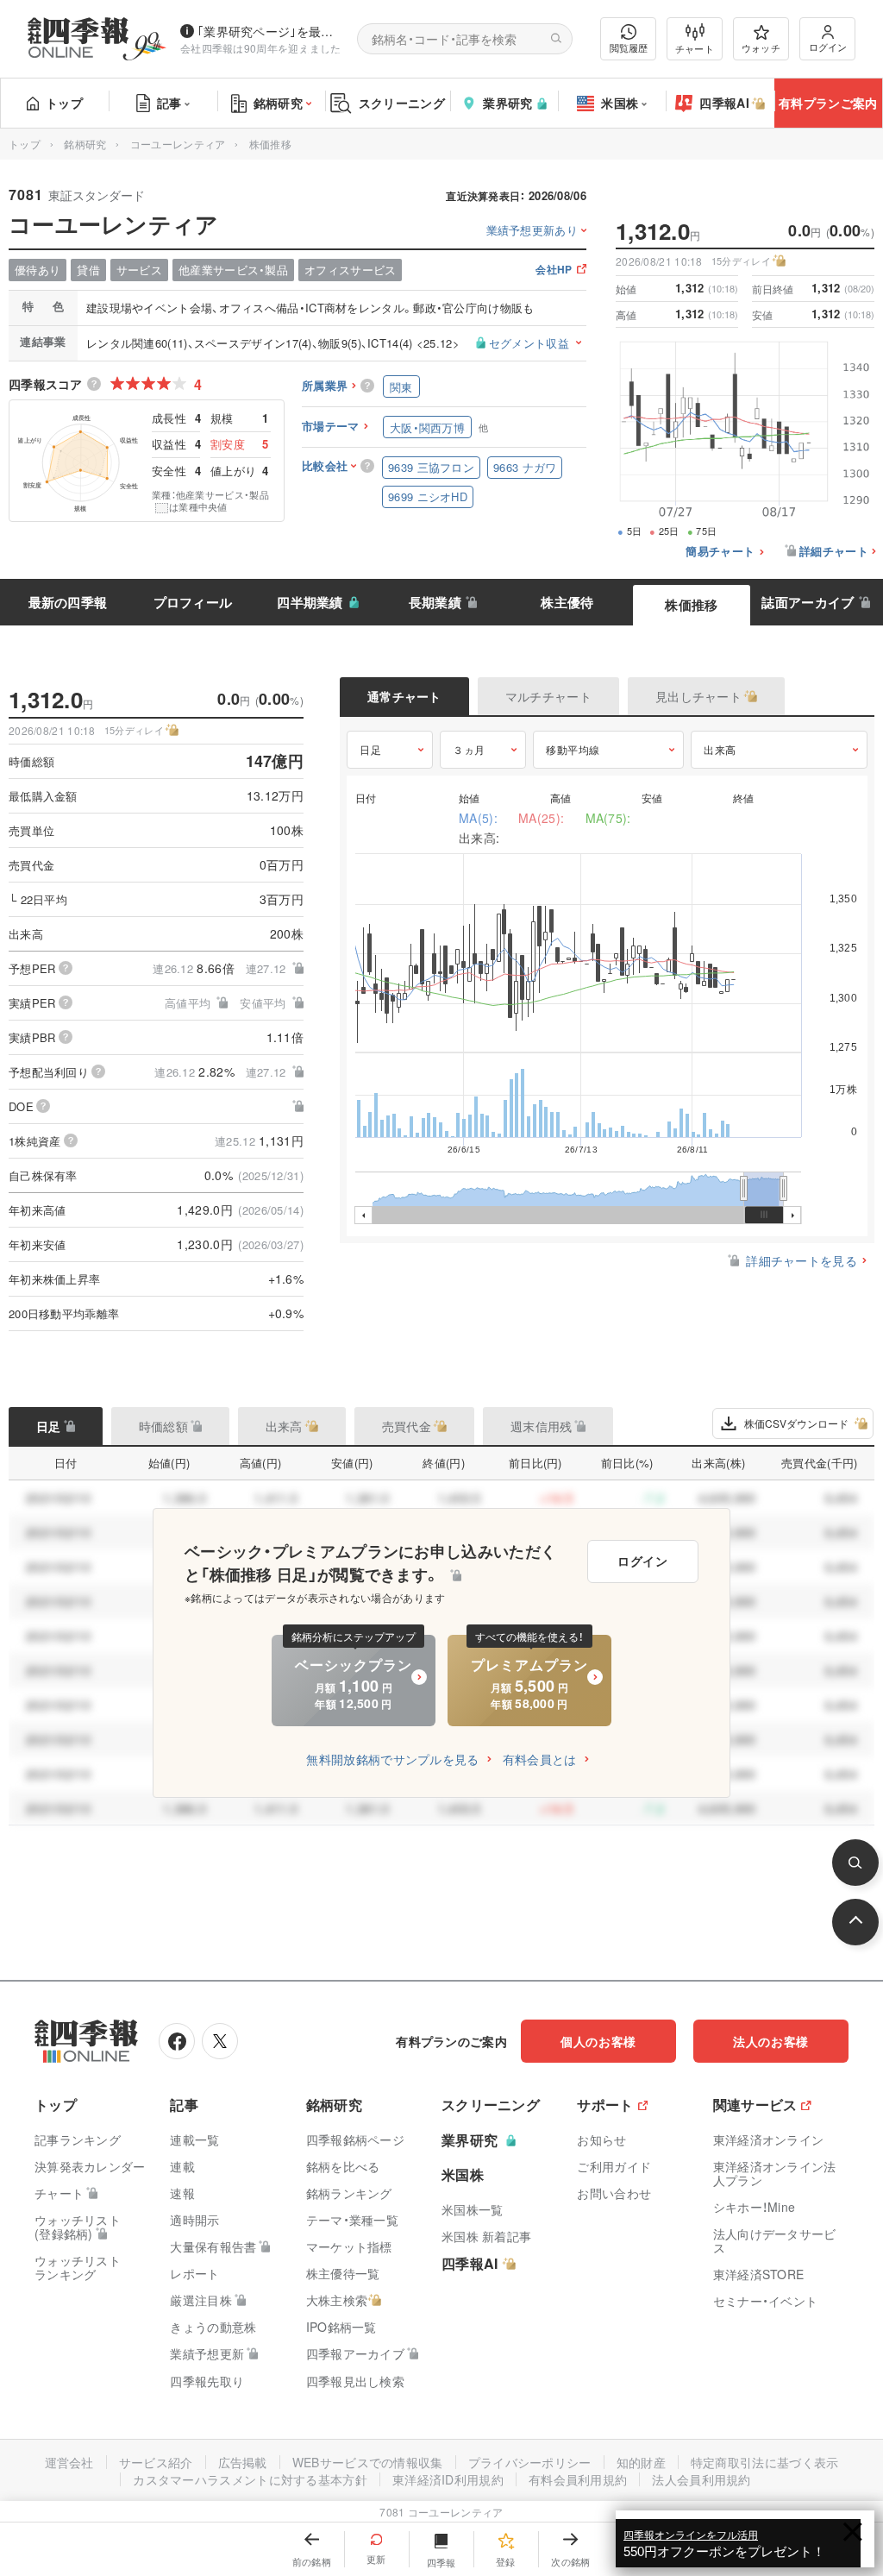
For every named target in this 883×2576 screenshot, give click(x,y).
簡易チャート (720, 552)
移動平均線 (573, 749)
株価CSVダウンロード (796, 1423)
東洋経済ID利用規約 (448, 2479)
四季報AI (724, 103)
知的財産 (641, 2462)
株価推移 (691, 605)
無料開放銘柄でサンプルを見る (392, 1759)
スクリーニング (402, 103)
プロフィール (193, 602)
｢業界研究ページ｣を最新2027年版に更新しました (270, 31)
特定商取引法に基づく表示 (765, 2462)
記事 (169, 103)
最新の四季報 (68, 602)
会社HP (554, 270)
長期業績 (435, 602)
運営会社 (69, 2462)
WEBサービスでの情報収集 (368, 2462)
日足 (370, 749)
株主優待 (567, 602)
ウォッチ (761, 47)
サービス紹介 (156, 2462)
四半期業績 (310, 602)
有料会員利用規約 (578, 2479)
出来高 (720, 749)
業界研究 (507, 103)
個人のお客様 (598, 2041)
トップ (64, 103)
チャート (695, 48)
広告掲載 (243, 2462)
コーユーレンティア (178, 144)
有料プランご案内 (828, 103)
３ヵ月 (469, 749)
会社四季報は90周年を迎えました (261, 48)
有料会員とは (540, 1759)
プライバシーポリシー (530, 2462)
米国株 (620, 103)
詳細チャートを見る (802, 1260)
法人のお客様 (771, 2041)
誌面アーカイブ (808, 602)
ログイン (828, 47)
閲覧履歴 (629, 47)
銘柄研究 (278, 103)
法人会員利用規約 (701, 2479)
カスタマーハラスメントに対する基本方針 (250, 2479)
